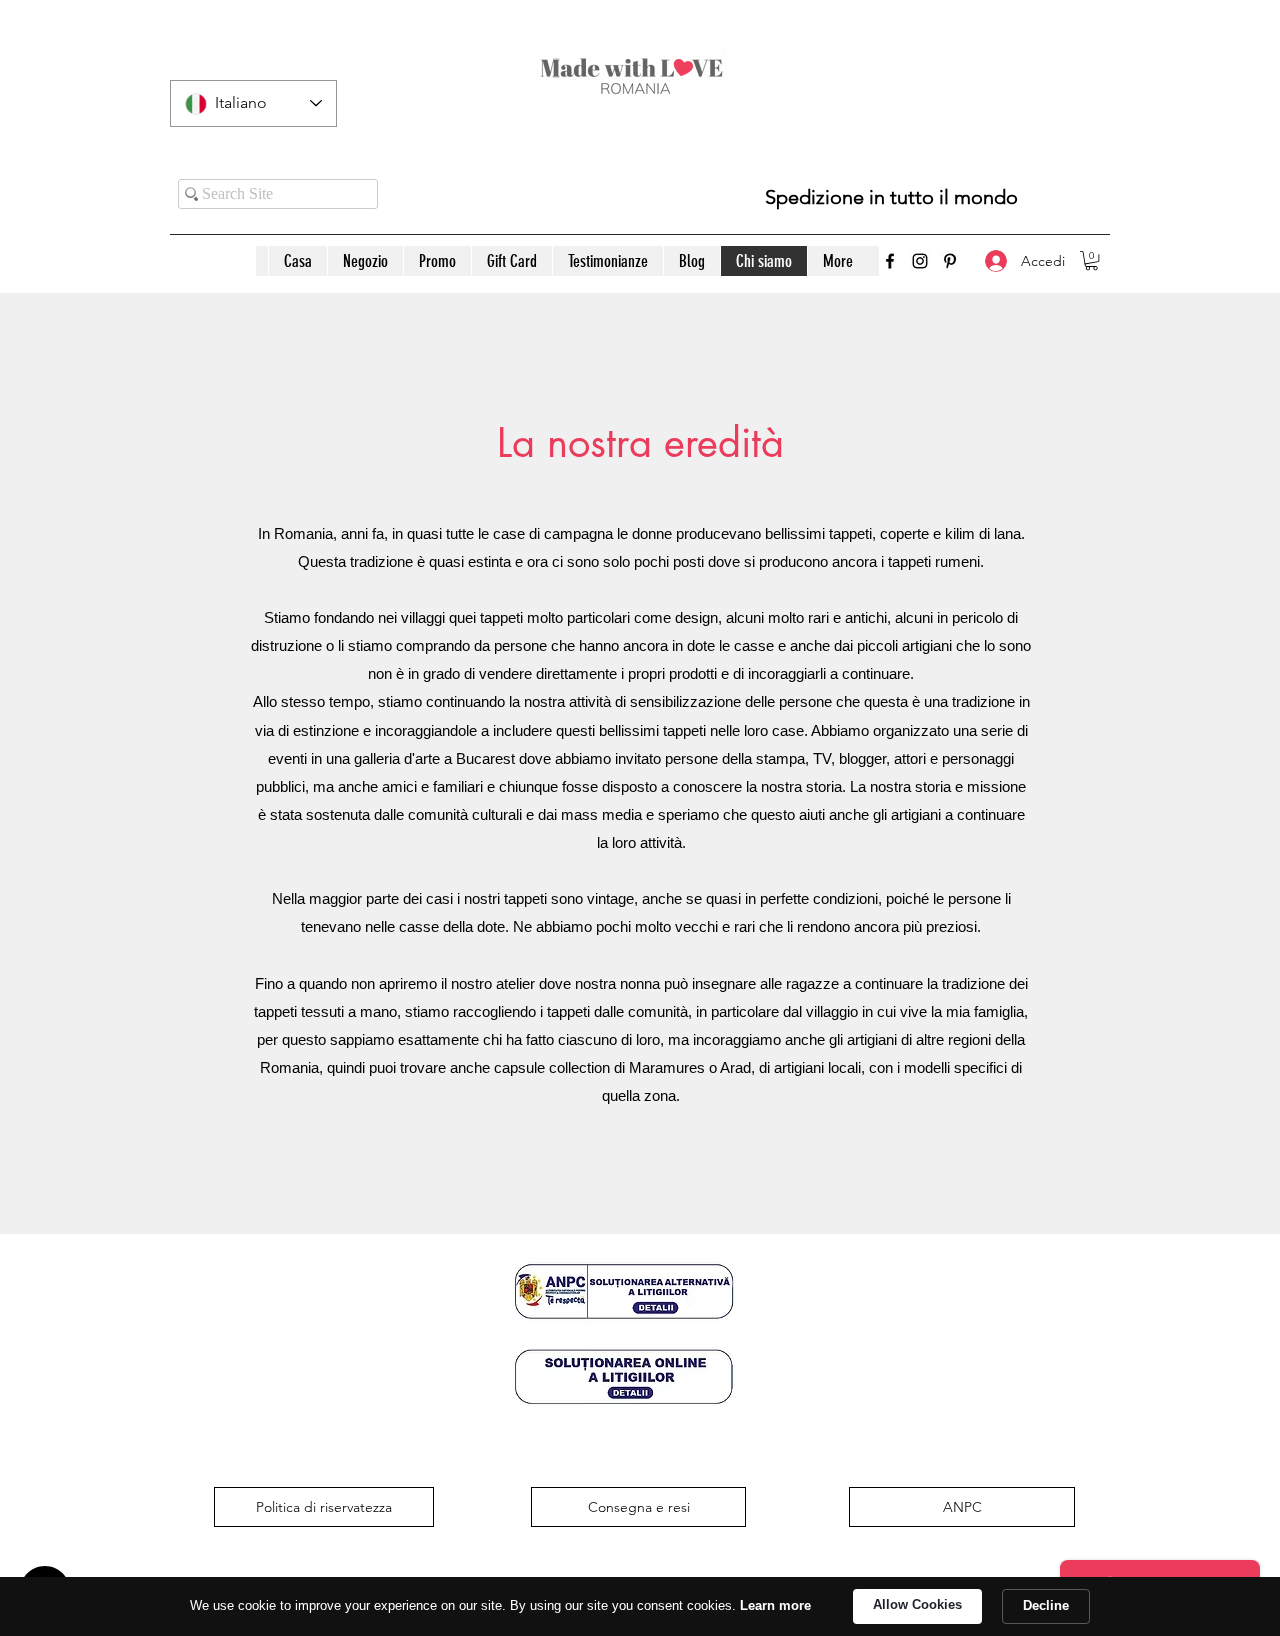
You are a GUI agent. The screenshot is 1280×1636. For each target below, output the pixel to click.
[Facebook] (890, 261)
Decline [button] (1046, 1605)
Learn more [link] (775, 1605)
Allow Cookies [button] (917, 1604)
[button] (1091, 260)
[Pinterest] (950, 261)
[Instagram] (920, 261)
